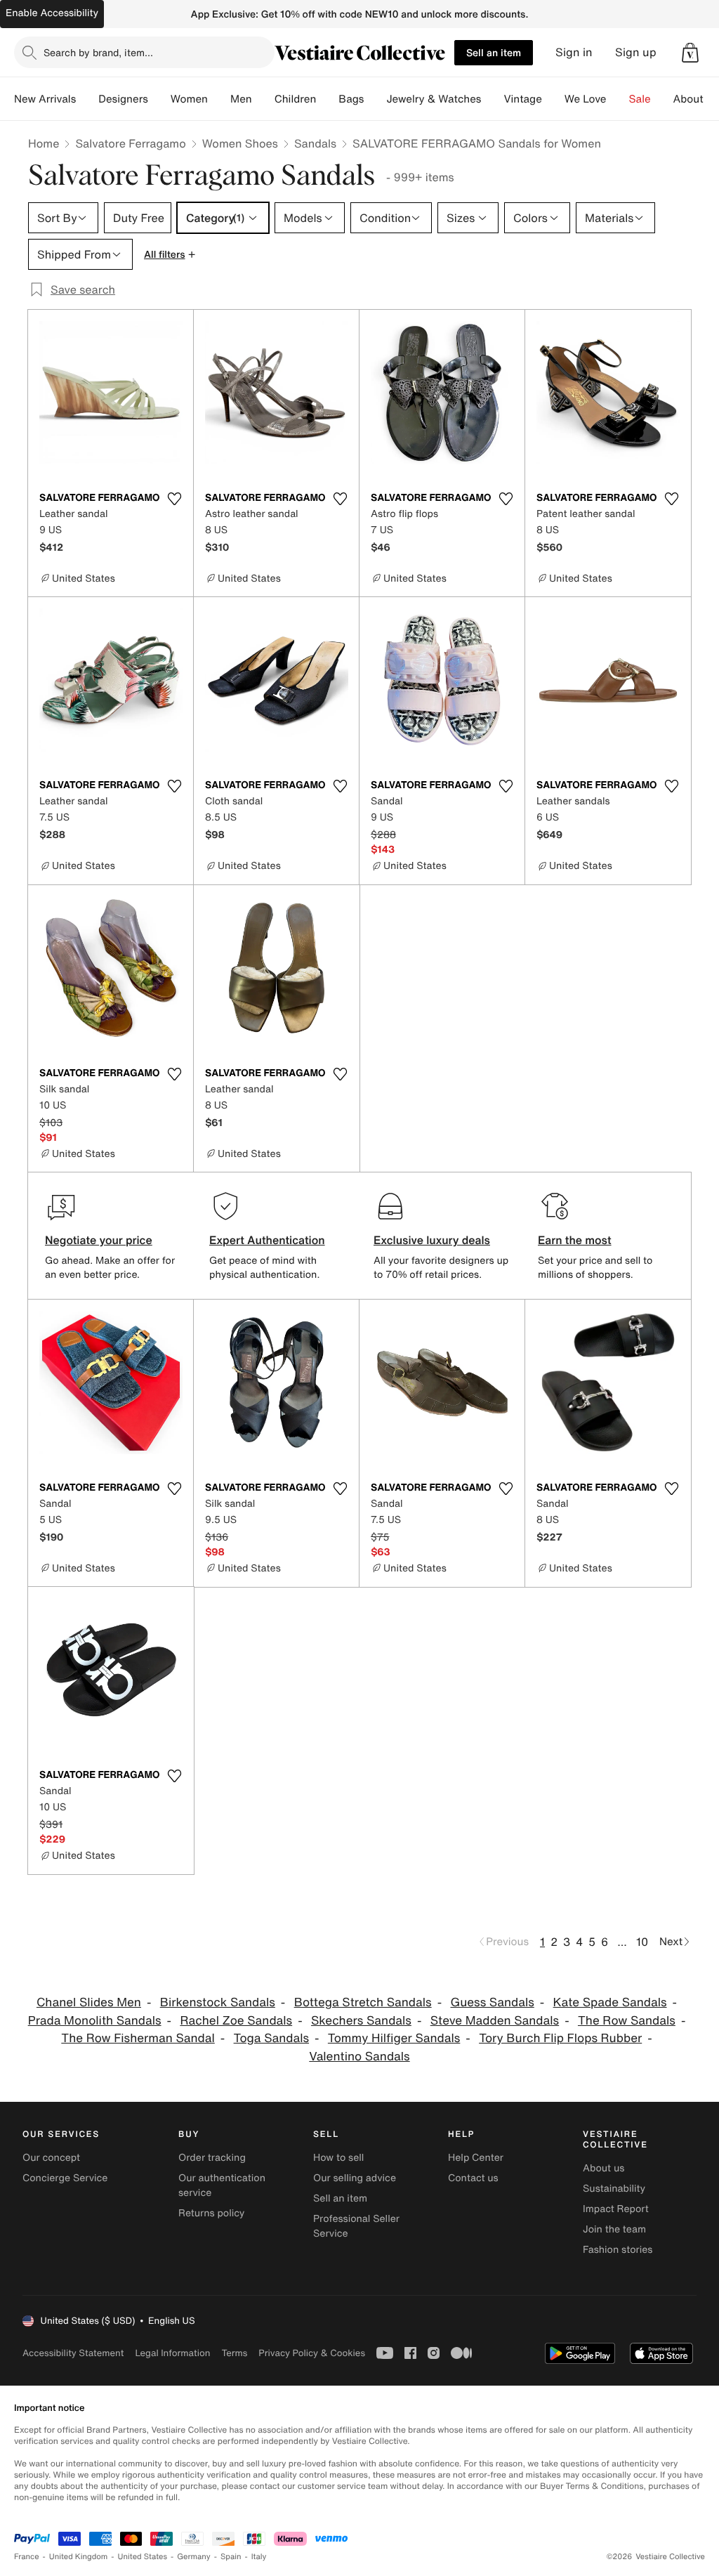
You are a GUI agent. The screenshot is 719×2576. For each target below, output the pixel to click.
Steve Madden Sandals (495, 2021)
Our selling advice (355, 2178)
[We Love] (618, 99)
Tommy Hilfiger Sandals (394, 2038)
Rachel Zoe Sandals (236, 2021)
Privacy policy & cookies (312, 2353)
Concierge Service (65, 2178)
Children (296, 99)
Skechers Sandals (361, 2021)
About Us (696, 99)
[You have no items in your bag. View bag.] (690, 53)
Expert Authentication (267, 1240)
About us (603, 2168)
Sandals (315, 143)
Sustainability (614, 2189)
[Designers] (159, 99)
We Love (586, 99)
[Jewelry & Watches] (492, 99)
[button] (690, 53)
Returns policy (211, 2213)
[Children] (327, 99)
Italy (259, 2557)
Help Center (476, 2158)
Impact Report (616, 2209)
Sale (640, 99)
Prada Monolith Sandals (95, 2021)
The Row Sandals (627, 2021)
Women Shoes (240, 143)
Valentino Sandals (359, 2057)
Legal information (172, 2353)
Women (189, 99)
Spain (231, 2557)
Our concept (51, 2158)
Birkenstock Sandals (218, 2002)
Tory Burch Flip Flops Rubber (560, 2038)
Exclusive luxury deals (432, 1240)
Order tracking (212, 2158)
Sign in (574, 52)
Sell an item (494, 52)
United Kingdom (79, 2557)
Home (44, 143)
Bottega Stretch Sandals (363, 2002)
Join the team (614, 2229)
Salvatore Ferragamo (130, 143)
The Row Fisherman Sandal (138, 2038)
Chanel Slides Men (89, 2002)
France (27, 2557)
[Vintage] (553, 99)
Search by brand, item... (98, 52)
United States (143, 2557)
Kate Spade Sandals (610, 2002)
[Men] (263, 99)
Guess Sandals (492, 2002)
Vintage (522, 99)
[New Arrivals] (87, 99)
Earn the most (575, 1240)
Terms (234, 2353)
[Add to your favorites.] (174, 499)
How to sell (338, 2158)
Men (241, 99)
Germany (194, 2557)
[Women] (219, 99)
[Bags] (375, 99)
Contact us (473, 2178)
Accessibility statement (73, 2353)
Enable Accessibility (52, 13)
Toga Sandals (271, 2038)
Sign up (636, 52)
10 (642, 1942)
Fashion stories (618, 2250)
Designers (123, 99)
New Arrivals (45, 99)
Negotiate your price (99, 1240)
